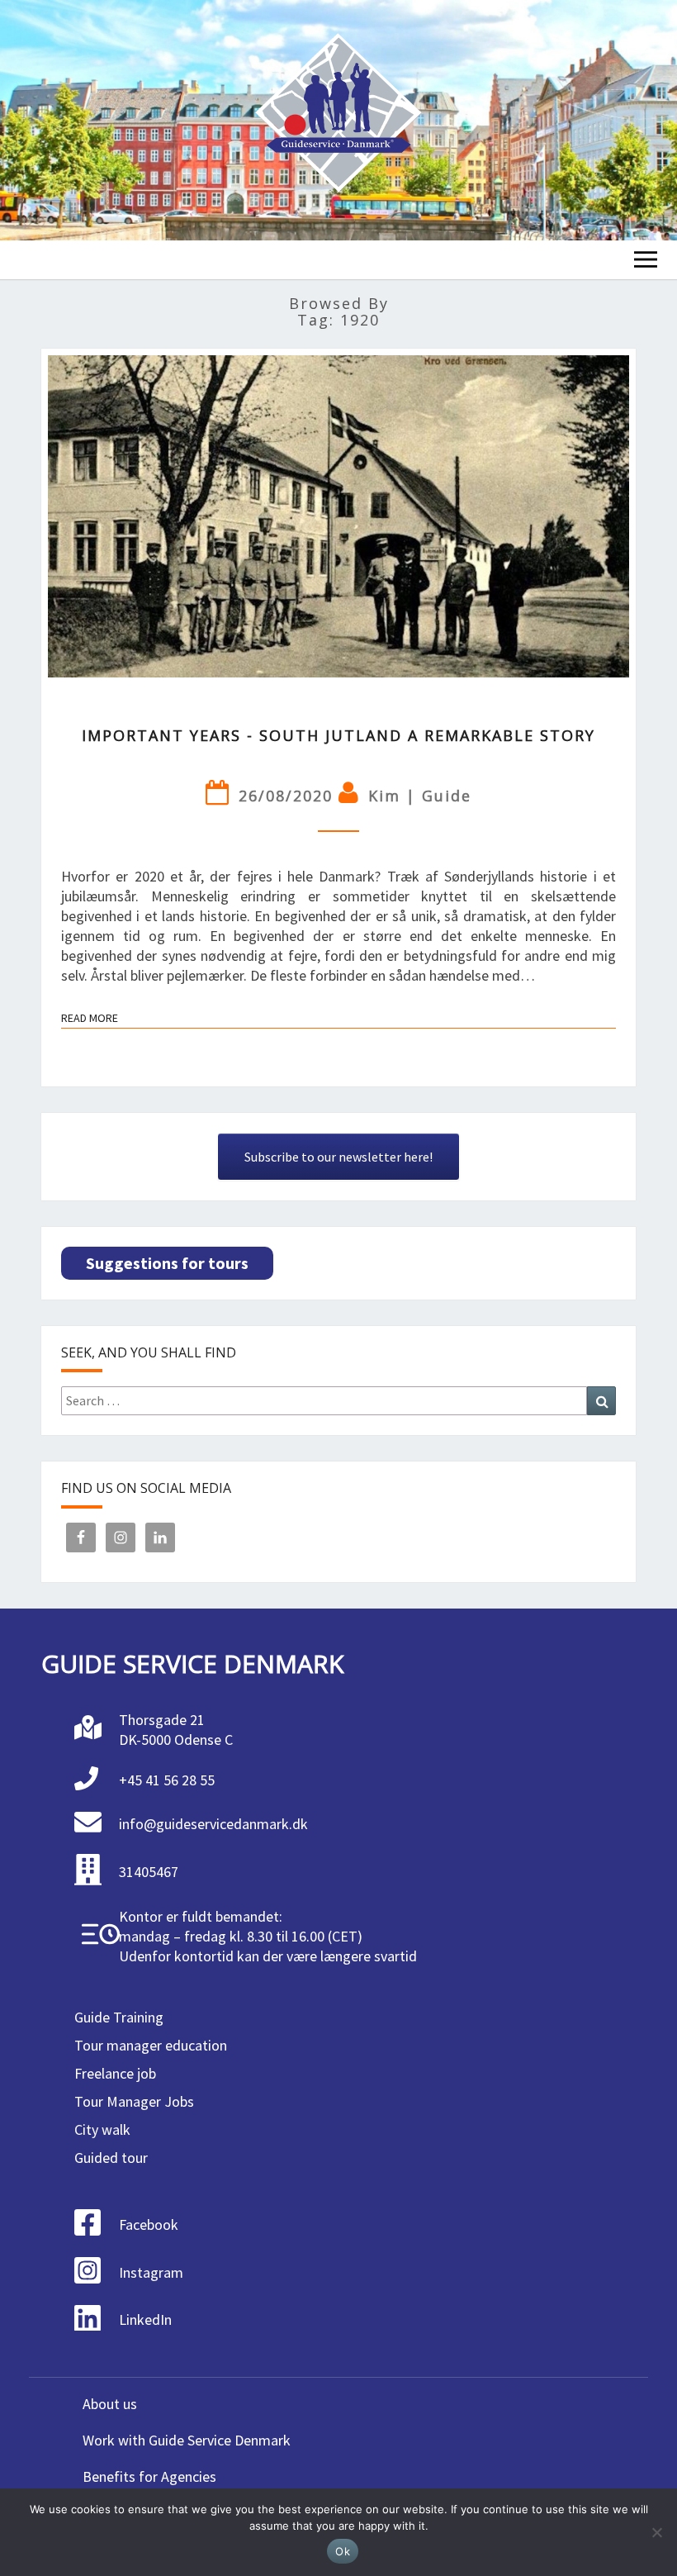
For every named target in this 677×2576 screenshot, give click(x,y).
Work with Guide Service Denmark (187, 2440)
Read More (90, 1019)
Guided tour (111, 2158)
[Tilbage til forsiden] (338, 120)
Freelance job (115, 2073)
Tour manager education (151, 2045)
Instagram (151, 2272)
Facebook (149, 2224)
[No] (656, 2532)
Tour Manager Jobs (134, 2101)
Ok (343, 2551)
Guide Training (119, 2017)
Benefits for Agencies (149, 2476)
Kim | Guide (420, 796)
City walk (102, 2129)
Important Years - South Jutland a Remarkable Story (338, 735)
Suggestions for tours (167, 1263)
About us (110, 2404)
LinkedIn (145, 2319)
